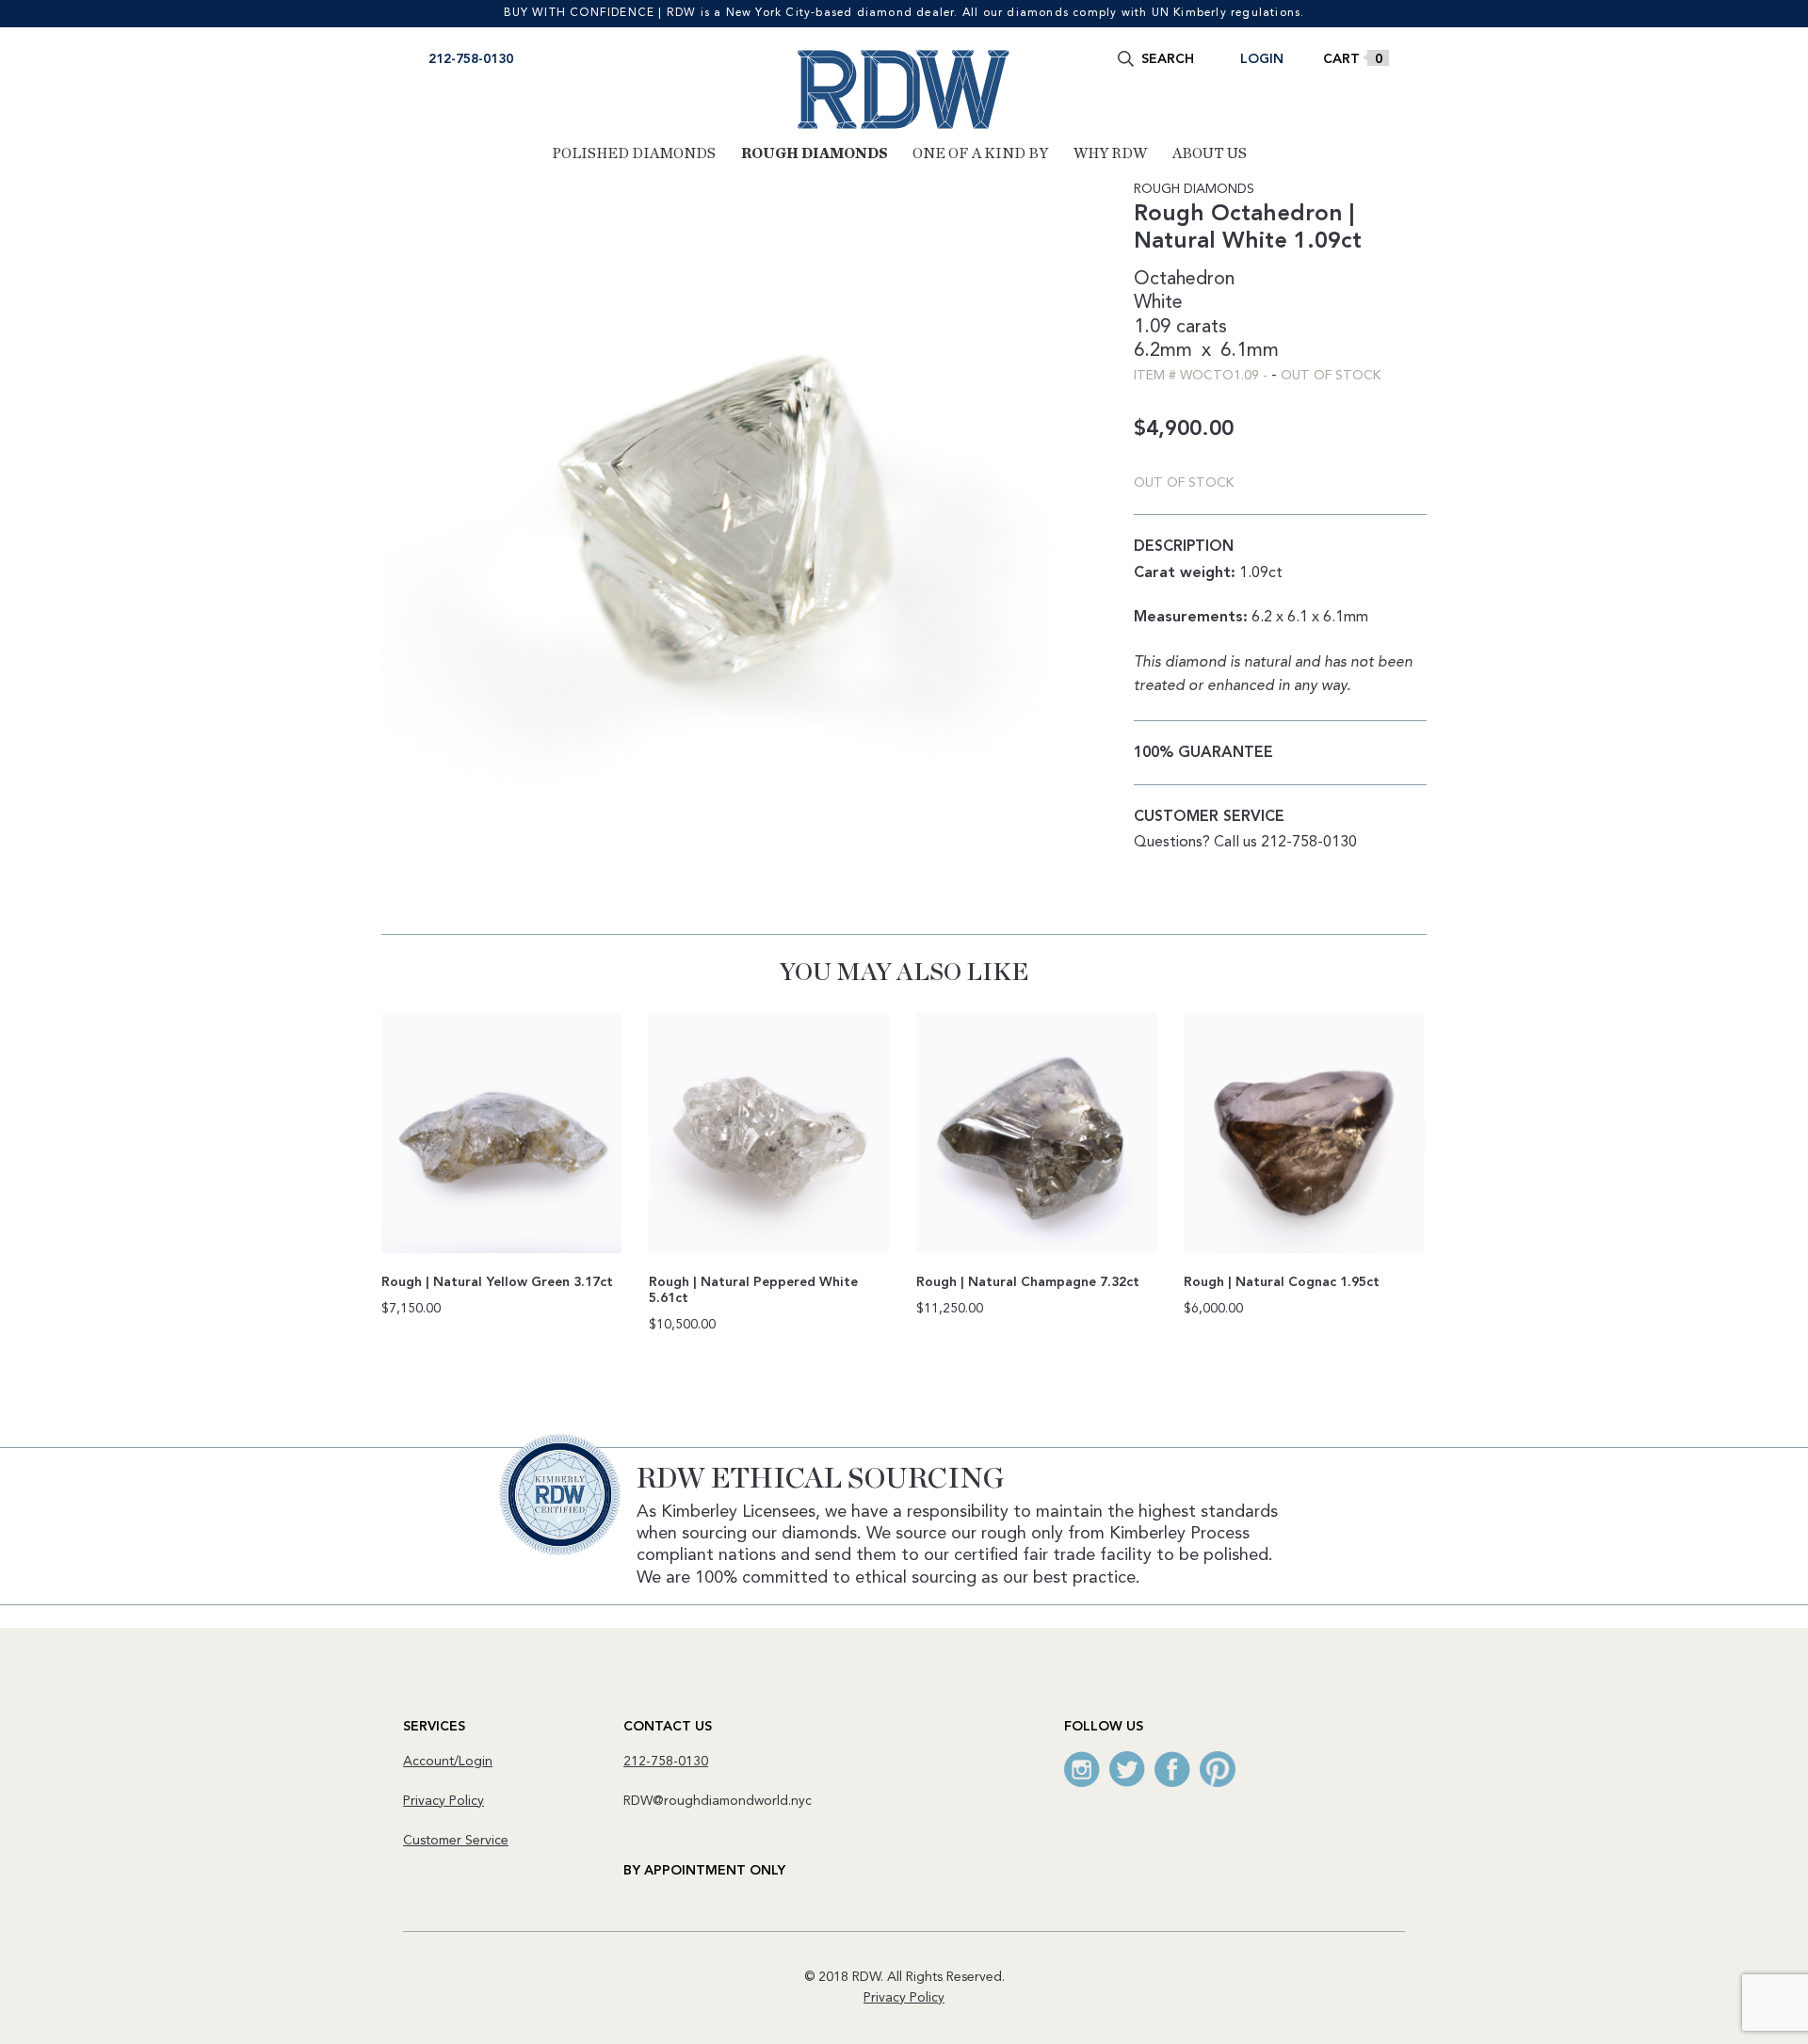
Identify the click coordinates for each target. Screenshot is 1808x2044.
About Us (1210, 153)
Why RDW (1110, 153)
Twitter (1127, 1770)
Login (1262, 59)
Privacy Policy (444, 1801)
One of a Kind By (980, 153)
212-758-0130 (471, 59)
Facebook (1172, 1770)
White (1158, 303)
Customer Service (456, 1841)
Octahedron (1184, 280)
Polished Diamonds (634, 153)
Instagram (1082, 1770)
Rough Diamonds (814, 153)
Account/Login (448, 1762)
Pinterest (1218, 1770)
